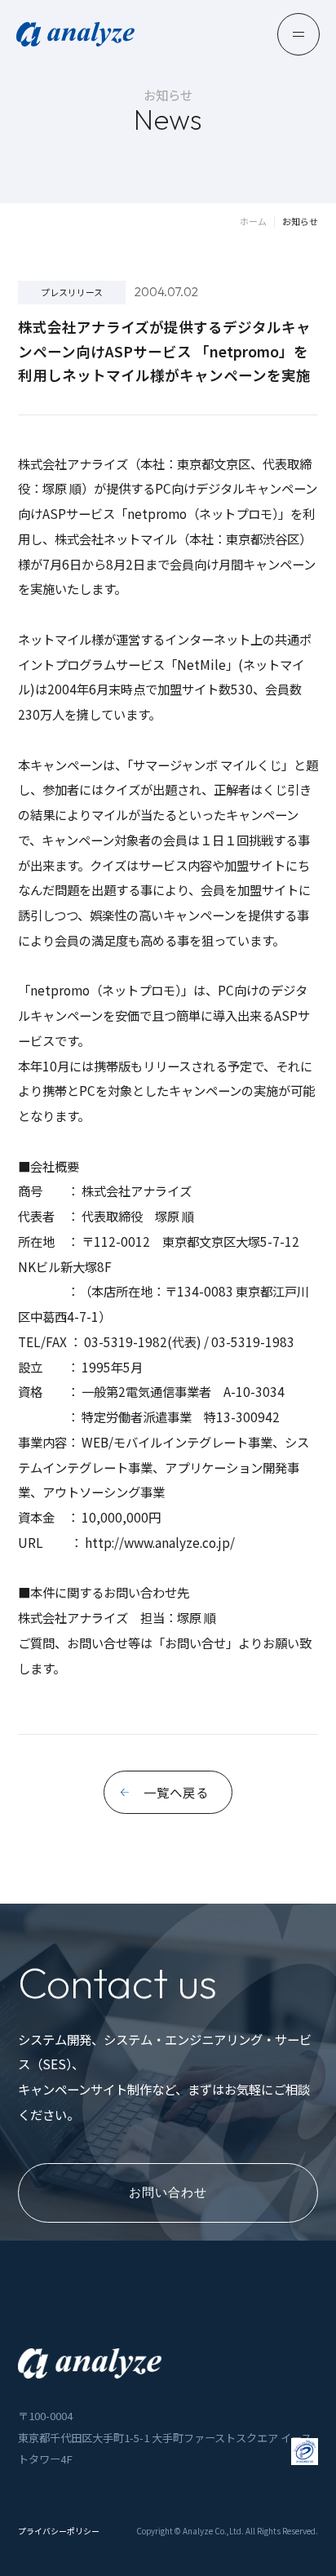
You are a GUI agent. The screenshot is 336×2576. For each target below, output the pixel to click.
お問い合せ (195, 1643)
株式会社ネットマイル (116, 539)
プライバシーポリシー (59, 2532)
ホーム (253, 221)
